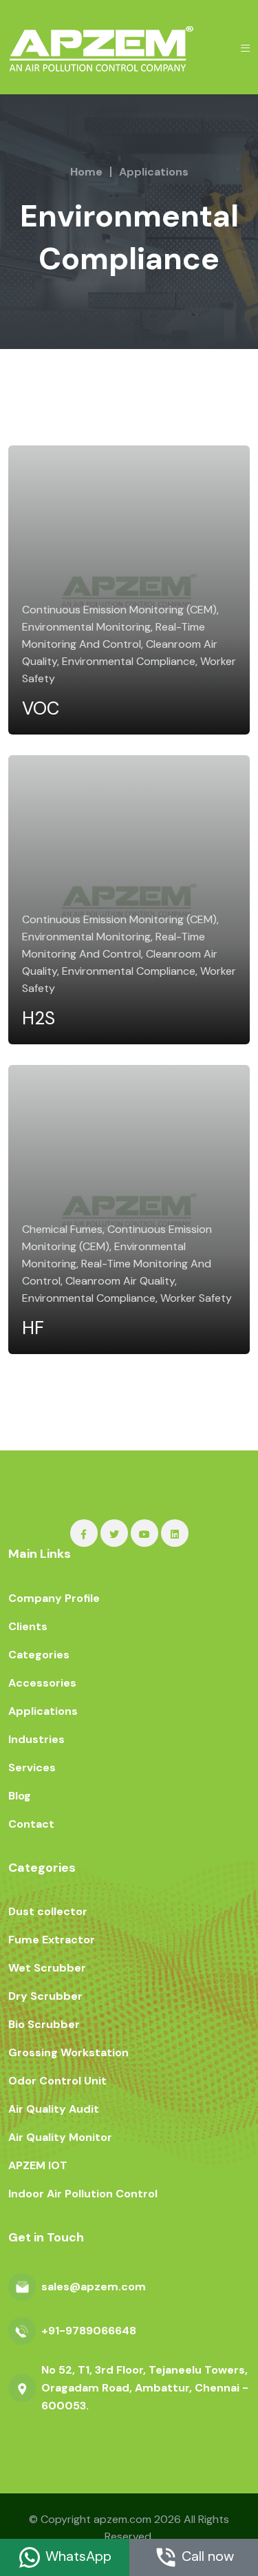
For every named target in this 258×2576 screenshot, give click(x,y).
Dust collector (48, 1911)
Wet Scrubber (47, 1968)
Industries (36, 1739)
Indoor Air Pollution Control (83, 2194)
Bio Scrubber (44, 2024)
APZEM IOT (38, 2165)
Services (32, 1767)
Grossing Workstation (68, 2052)
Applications (154, 172)
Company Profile (54, 1598)
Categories (39, 1655)
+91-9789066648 (89, 2331)
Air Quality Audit (54, 2109)
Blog (20, 1796)
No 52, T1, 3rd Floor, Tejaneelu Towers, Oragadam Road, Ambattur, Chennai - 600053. (145, 2388)
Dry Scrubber (45, 1996)
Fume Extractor (52, 1940)
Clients (28, 1626)
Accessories (42, 1683)
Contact (31, 1824)
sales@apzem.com (94, 2287)
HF (33, 1328)
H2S (39, 1018)
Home (86, 172)
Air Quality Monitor (60, 2137)
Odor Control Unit (57, 2081)
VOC (41, 708)
